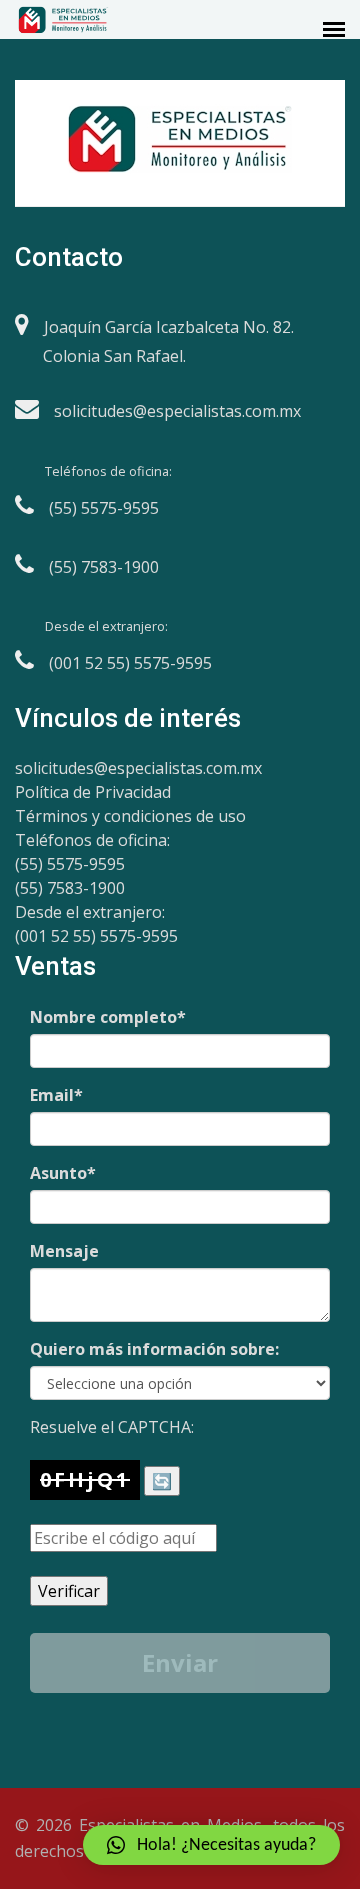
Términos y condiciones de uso (130, 816)
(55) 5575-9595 (70, 864)
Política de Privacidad (93, 792)
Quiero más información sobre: (154, 1349)
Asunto (63, 1173)
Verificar (69, 1591)
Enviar (180, 1662)
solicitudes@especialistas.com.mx (138, 768)
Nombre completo (108, 1017)
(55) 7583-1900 (70, 888)
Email (56, 1095)
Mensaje (64, 1251)
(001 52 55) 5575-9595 (96, 936)
